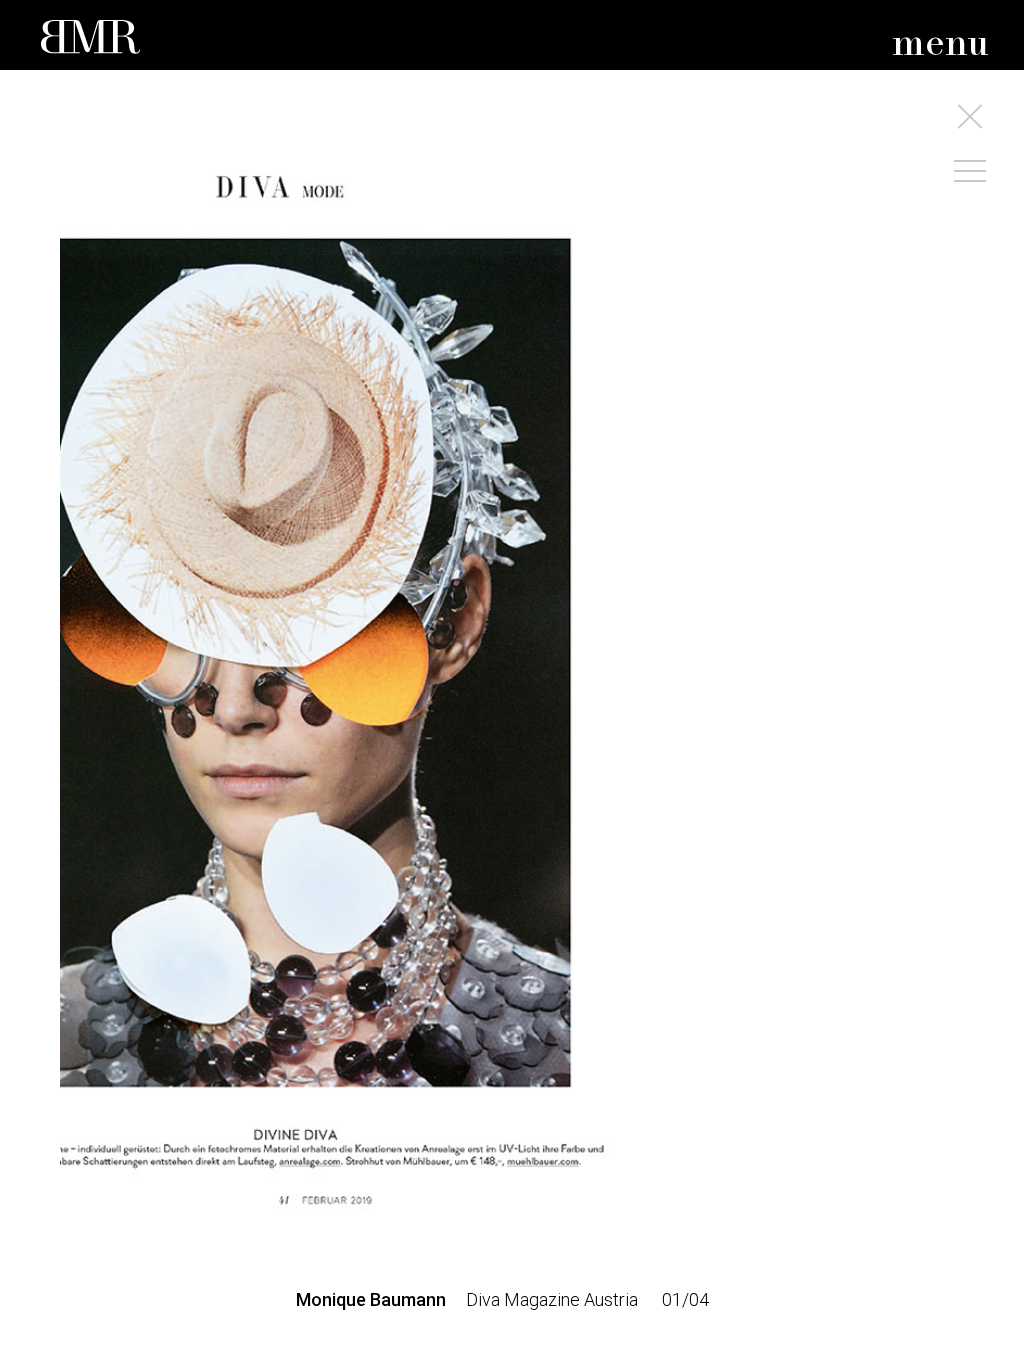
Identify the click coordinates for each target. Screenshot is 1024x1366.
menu (940, 44)
